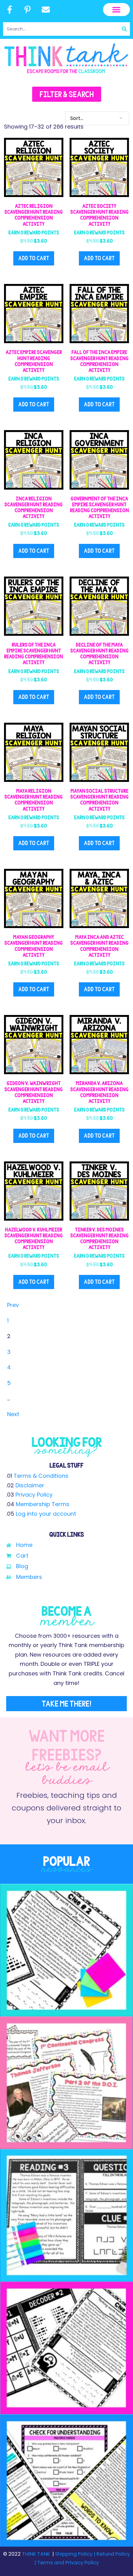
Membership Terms (43, 1504)
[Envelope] (46, 10)
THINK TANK (36, 2554)
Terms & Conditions (41, 1476)
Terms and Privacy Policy (67, 2563)
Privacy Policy (34, 1495)
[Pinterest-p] (28, 10)
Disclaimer (30, 1485)
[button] (117, 10)
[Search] (124, 29)
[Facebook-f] (10, 10)
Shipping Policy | (76, 2554)
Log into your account (46, 1514)
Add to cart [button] (34, 258)
